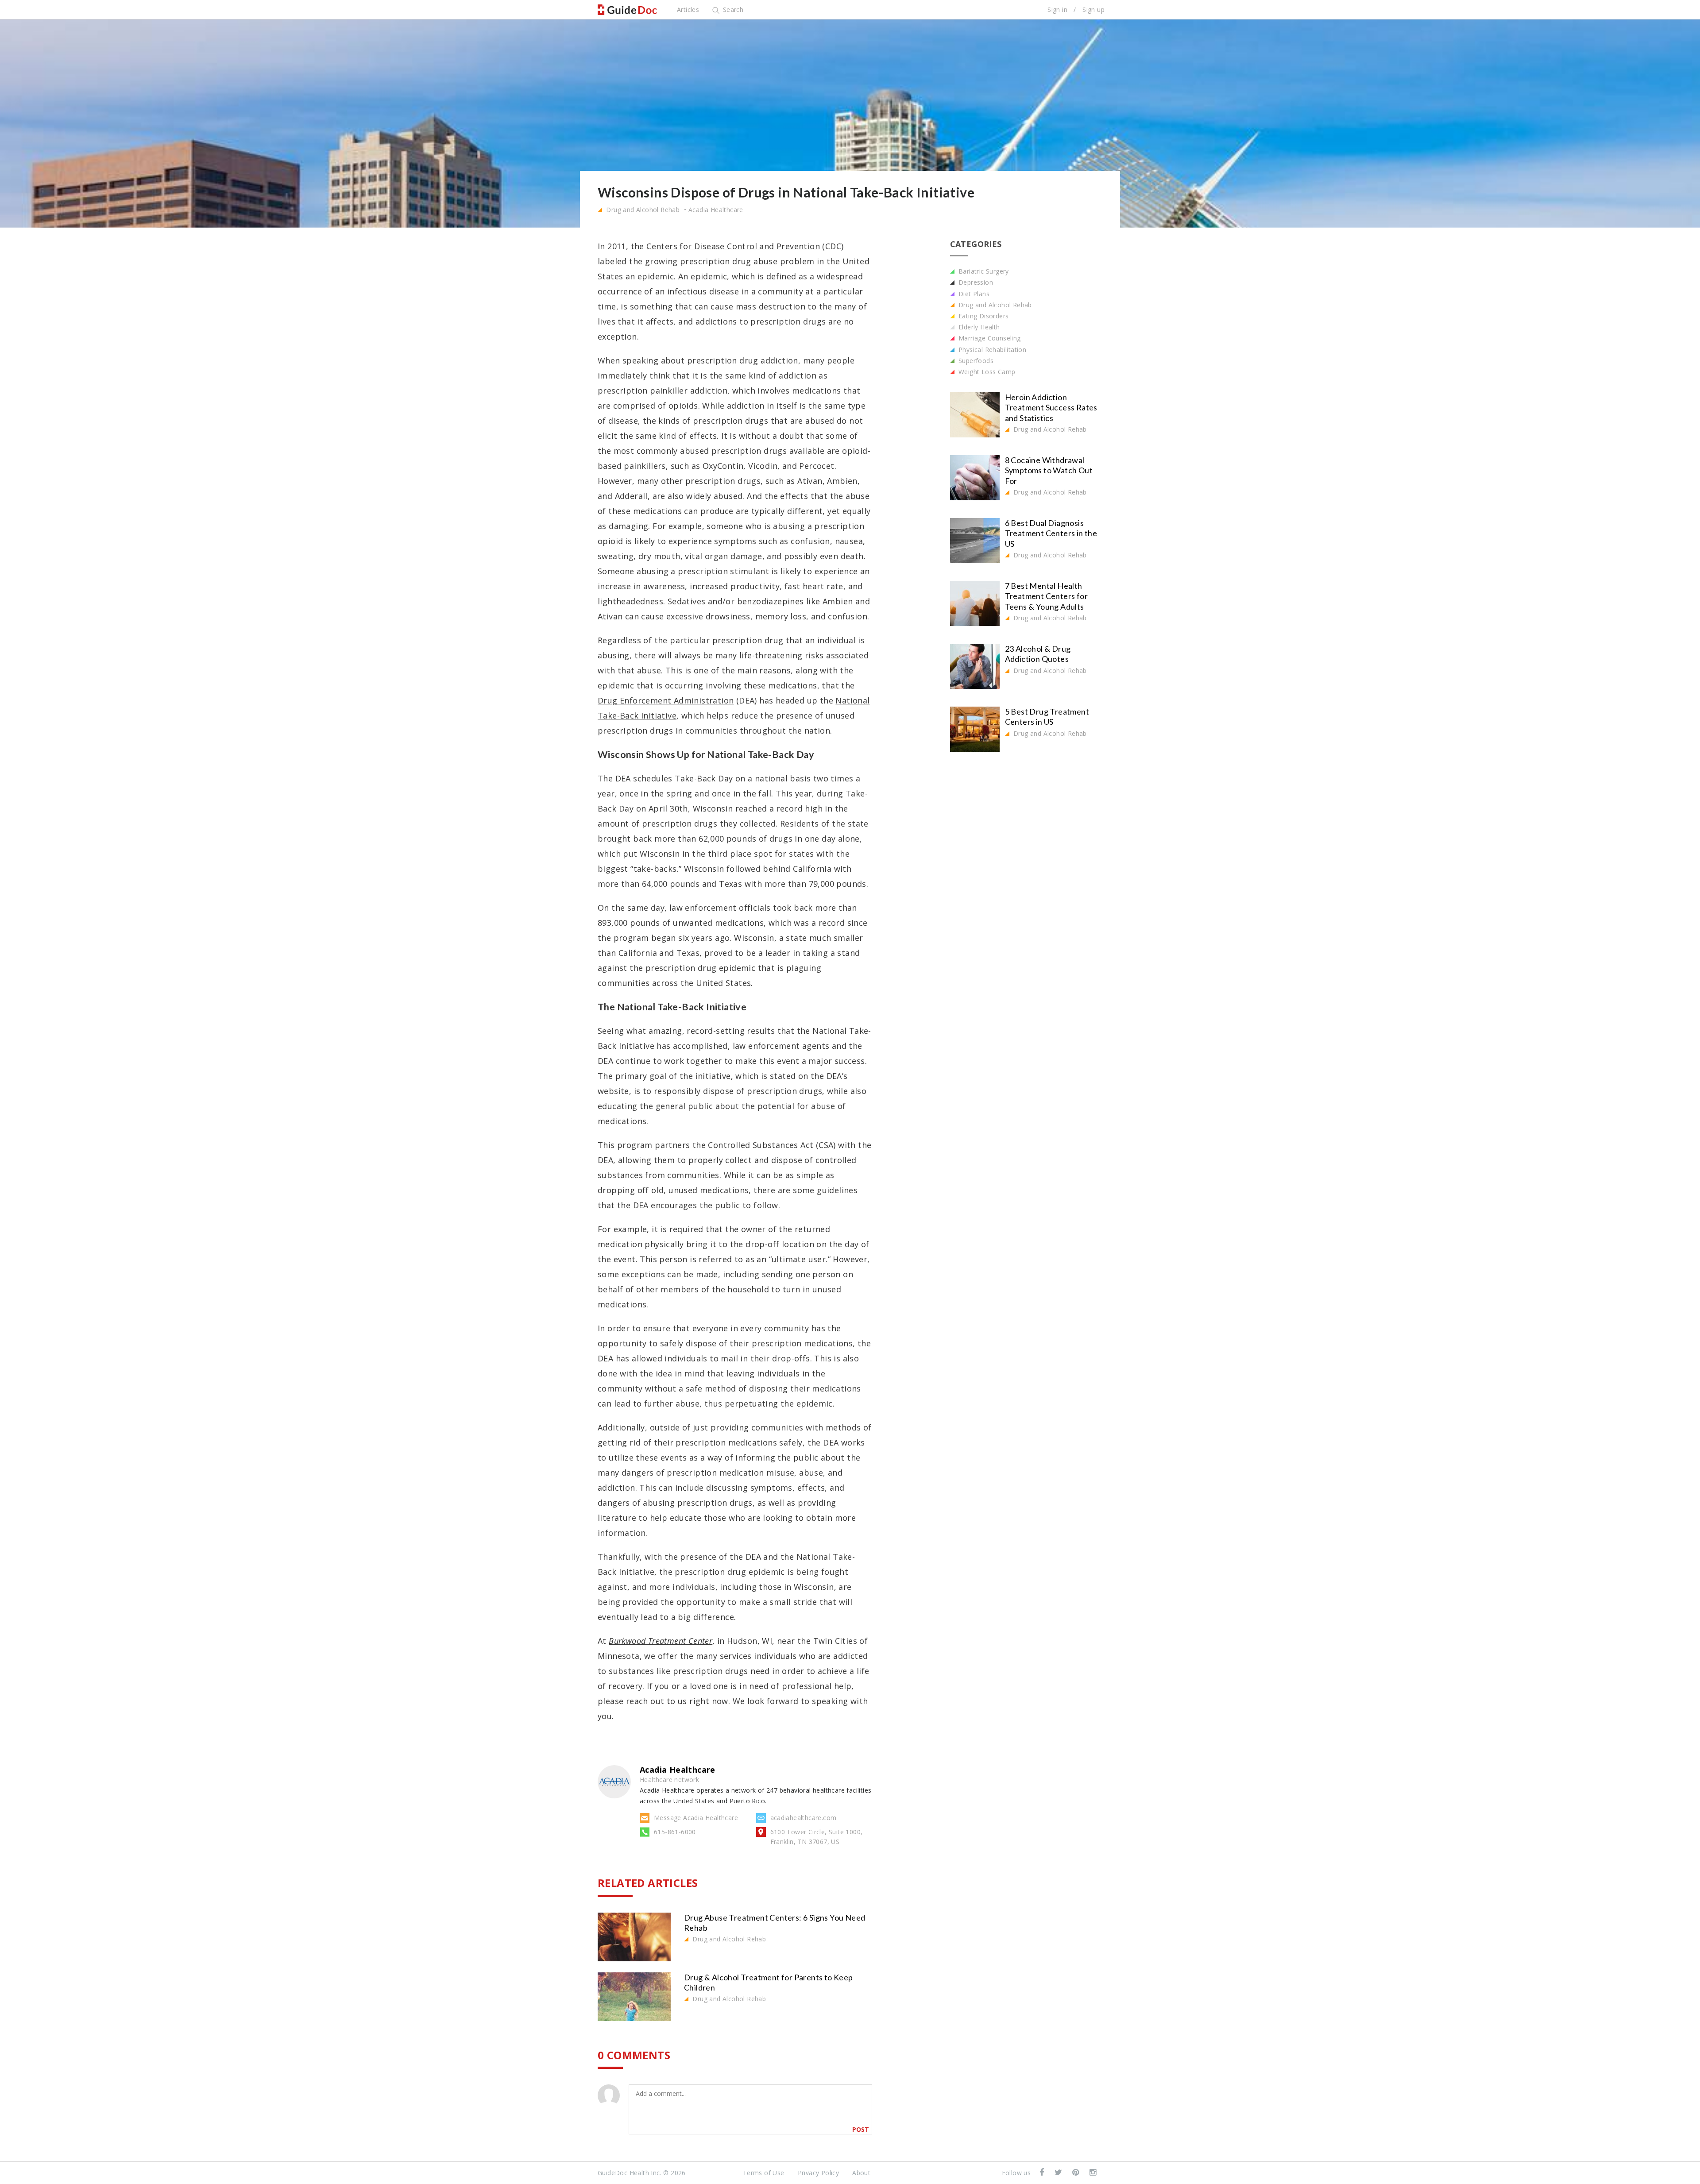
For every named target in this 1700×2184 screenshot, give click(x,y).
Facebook (1043, 2173)
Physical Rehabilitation (992, 350)
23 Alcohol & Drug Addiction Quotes (1038, 654)
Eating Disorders (983, 316)
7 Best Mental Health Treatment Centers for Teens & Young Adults (1046, 596)
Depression (975, 282)
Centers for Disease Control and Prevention (733, 246)
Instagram (1094, 2173)
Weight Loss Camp (986, 372)
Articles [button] (688, 10)
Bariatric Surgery (983, 271)
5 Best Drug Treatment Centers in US (1047, 717)
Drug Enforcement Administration (666, 700)
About (861, 2173)
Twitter (1059, 2173)
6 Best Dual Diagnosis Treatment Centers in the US (1051, 533)
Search (732, 10)
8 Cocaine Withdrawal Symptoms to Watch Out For (1049, 470)
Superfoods (975, 361)
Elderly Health (978, 327)
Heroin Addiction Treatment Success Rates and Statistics (1051, 408)
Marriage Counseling (989, 338)
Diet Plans (973, 294)
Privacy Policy (819, 2173)
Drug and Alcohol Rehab (642, 210)
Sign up (1093, 10)
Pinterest (1076, 2173)
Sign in (1057, 10)
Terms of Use (764, 2173)
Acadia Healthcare (716, 210)
